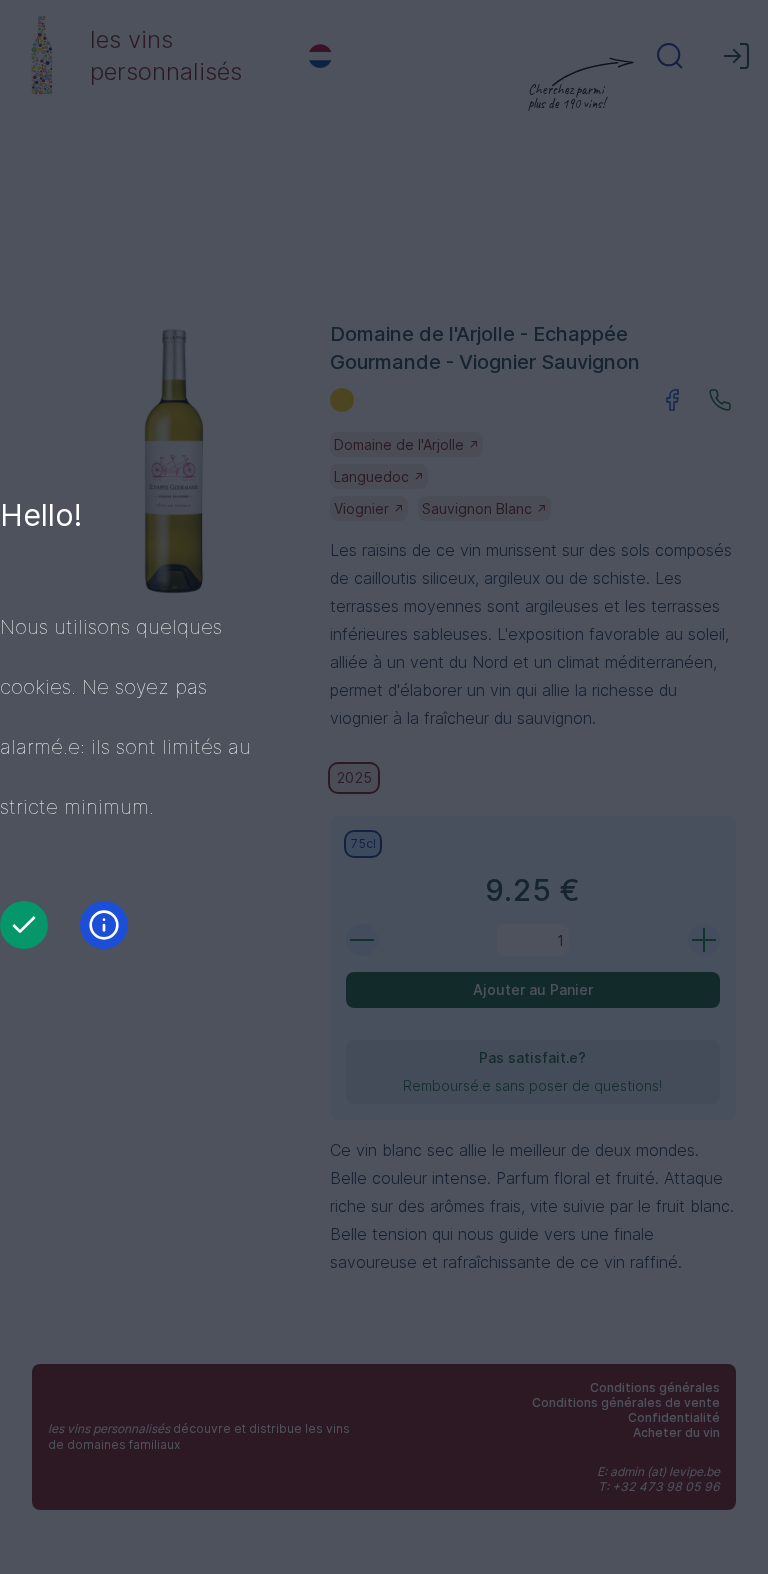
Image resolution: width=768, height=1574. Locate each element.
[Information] (104, 925)
